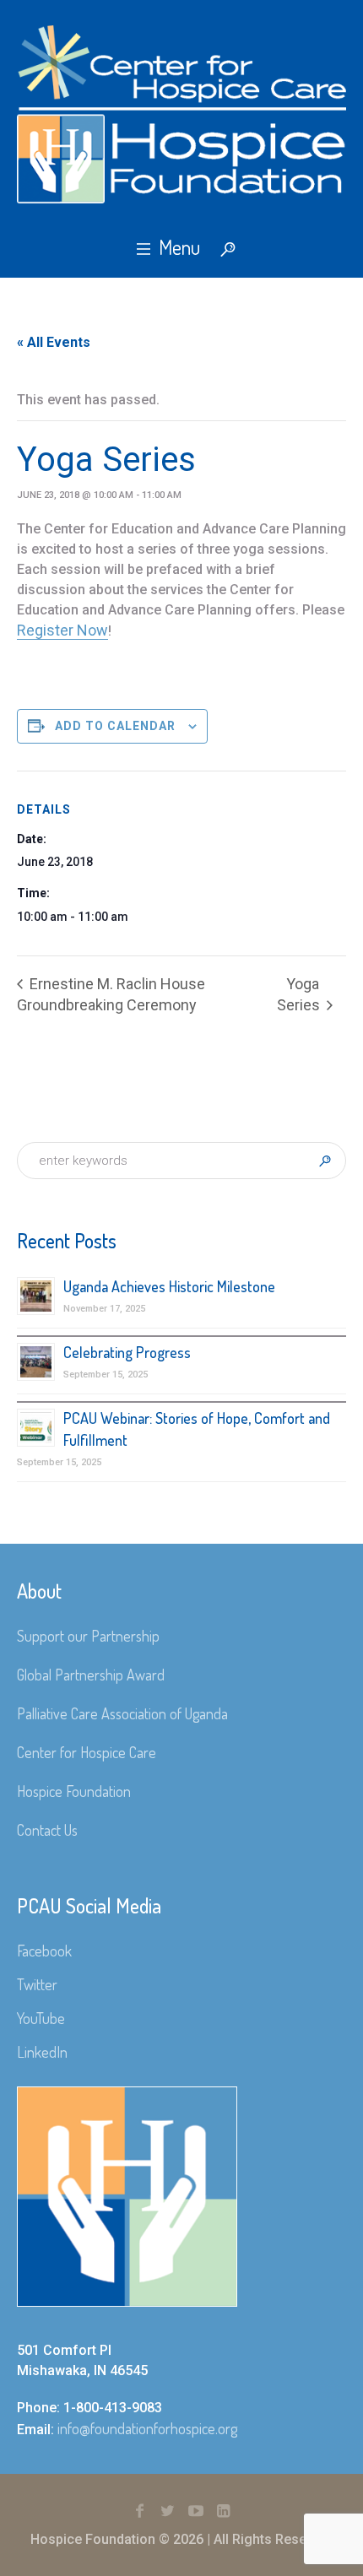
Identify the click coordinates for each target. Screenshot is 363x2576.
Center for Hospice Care (87, 1752)
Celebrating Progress (127, 1352)
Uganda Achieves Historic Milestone (169, 1286)
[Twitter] (168, 2511)
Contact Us (47, 1830)
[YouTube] (196, 2511)
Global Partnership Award (91, 1675)
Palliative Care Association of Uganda (122, 1713)
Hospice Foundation (74, 1791)
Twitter (37, 1984)
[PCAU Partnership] (181, 114)
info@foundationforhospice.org (147, 2428)
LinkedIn (42, 2052)
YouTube (41, 2018)
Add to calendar (115, 726)
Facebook (44, 1951)
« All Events (54, 342)
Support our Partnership (88, 1636)
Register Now (62, 630)
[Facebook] (140, 2511)
